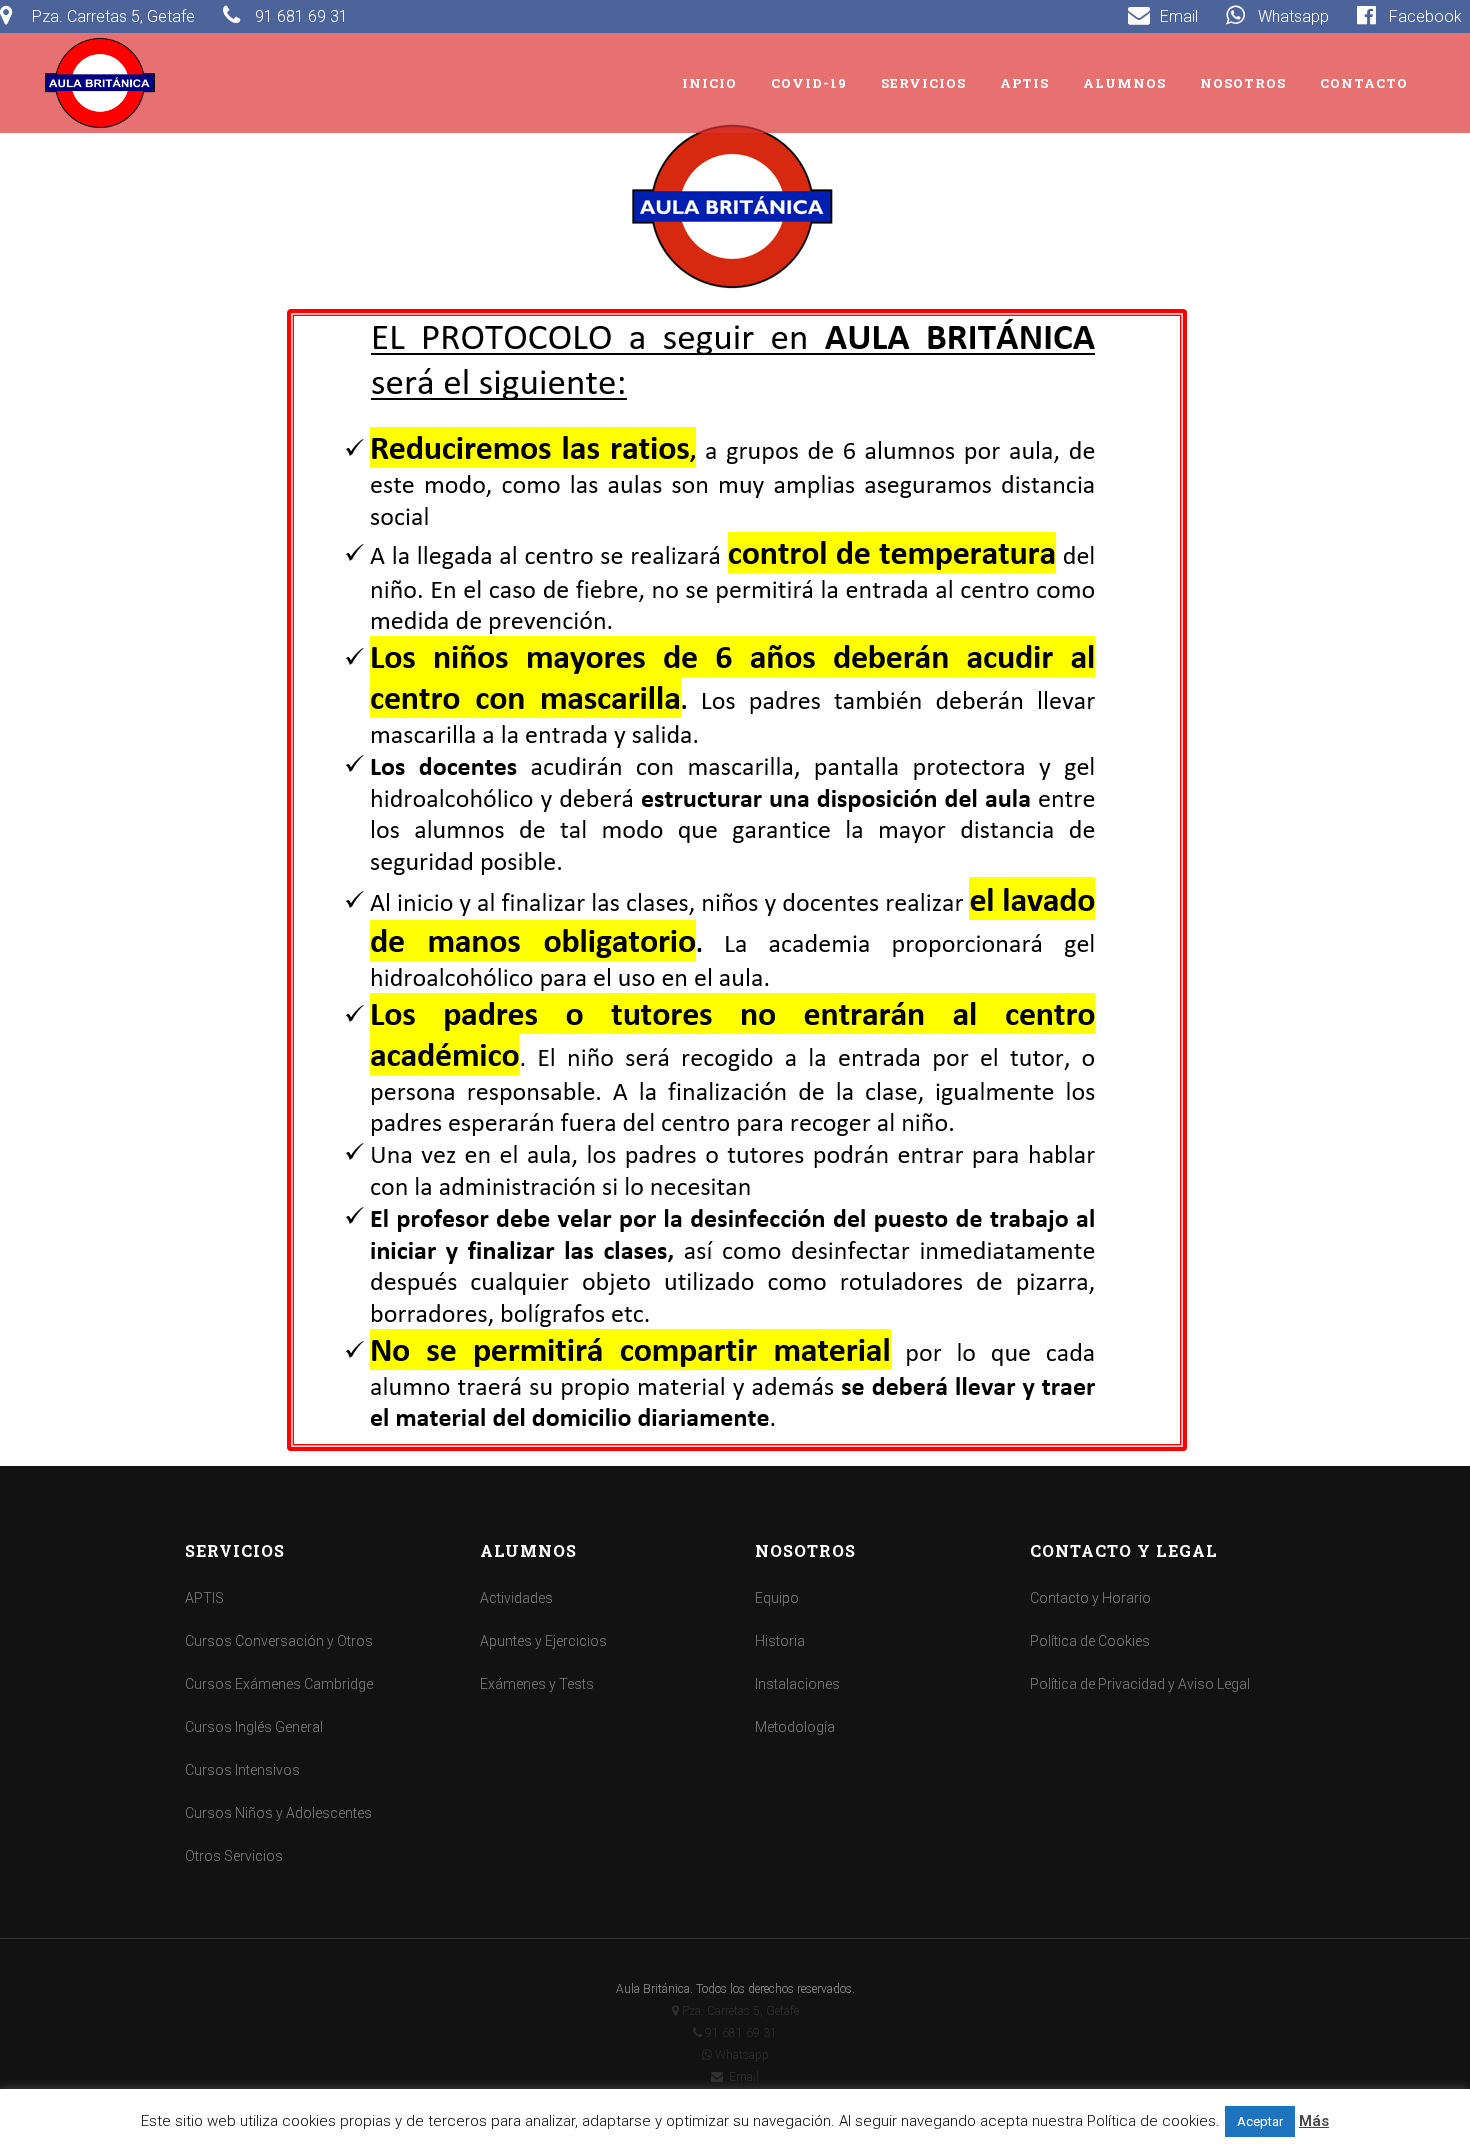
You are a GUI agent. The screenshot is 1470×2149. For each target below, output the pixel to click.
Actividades (516, 1598)
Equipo (777, 1598)
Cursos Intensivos (242, 1770)
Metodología (795, 1727)
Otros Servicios (234, 1856)
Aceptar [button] (1260, 2121)
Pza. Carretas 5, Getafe (740, 2011)
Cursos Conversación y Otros (279, 1641)
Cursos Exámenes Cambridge (279, 1684)
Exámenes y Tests (537, 1684)
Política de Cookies (1090, 1641)
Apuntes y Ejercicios (543, 1641)
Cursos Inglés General (254, 1727)
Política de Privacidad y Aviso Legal (1140, 1684)
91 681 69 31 (739, 2033)
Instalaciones (797, 1684)
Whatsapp (740, 2055)
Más (1314, 2121)
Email (741, 2077)
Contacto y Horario (1090, 1598)
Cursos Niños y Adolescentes (278, 1813)
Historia (780, 1641)
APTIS (204, 1598)
